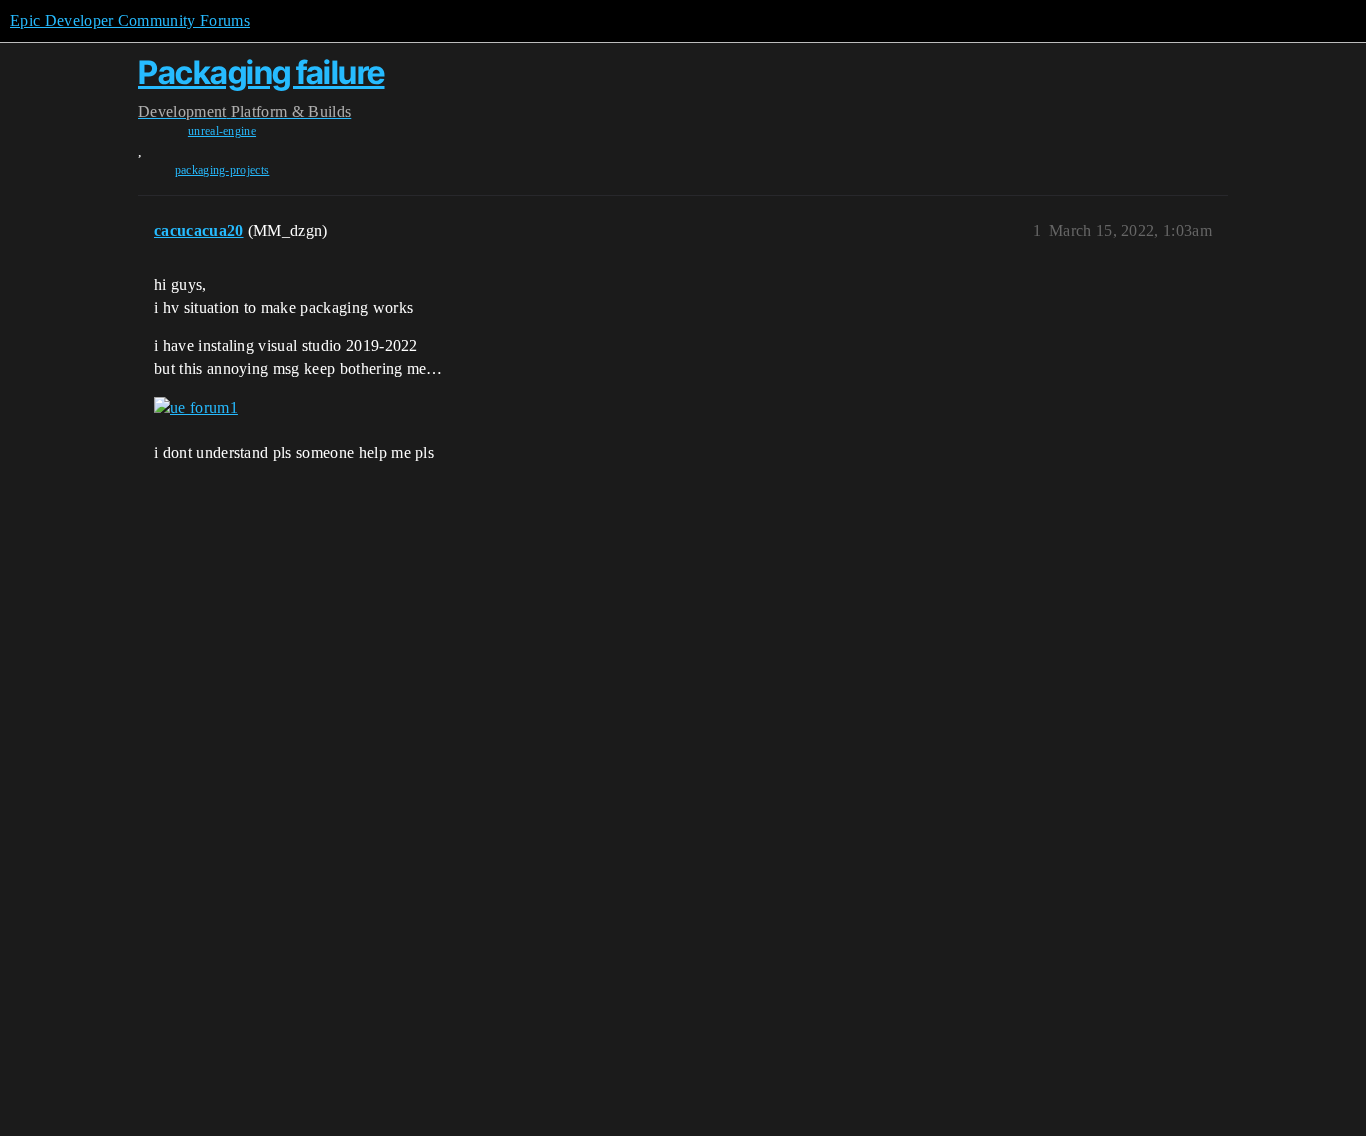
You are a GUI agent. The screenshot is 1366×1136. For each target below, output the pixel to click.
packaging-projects (222, 170)
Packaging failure (261, 72)
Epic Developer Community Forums (130, 20)
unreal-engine (222, 131)
